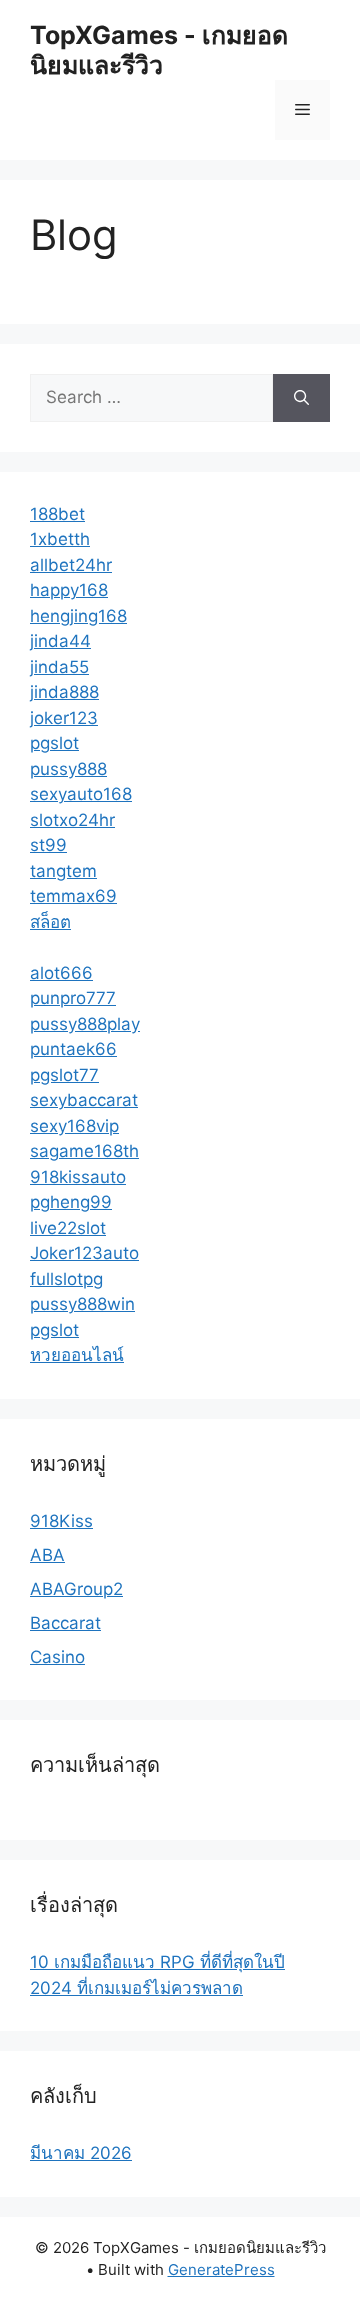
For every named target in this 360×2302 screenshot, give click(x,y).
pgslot (54, 743)
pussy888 (68, 769)
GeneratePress (221, 2269)
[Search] (301, 398)
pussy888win (82, 1304)
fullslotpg (66, 1279)
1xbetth (60, 539)
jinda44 (60, 641)
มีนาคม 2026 (81, 2153)
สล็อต (50, 922)
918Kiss (61, 1521)
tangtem (63, 871)
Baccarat (65, 1623)
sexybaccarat (84, 1100)
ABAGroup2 (76, 1589)
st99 (48, 845)
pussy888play (85, 1024)
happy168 (69, 590)
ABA (47, 1555)
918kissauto (78, 1177)
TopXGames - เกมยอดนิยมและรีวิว (159, 50)
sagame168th (84, 1151)
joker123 (64, 718)
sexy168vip (74, 1126)
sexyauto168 (81, 794)
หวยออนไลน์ (77, 1355)
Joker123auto (84, 1253)
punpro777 (73, 998)
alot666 (61, 973)
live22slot (68, 1228)
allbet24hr (71, 565)
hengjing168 (78, 616)
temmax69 (73, 896)
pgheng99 (71, 1202)
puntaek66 (73, 1049)
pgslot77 (64, 1075)
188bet (57, 514)
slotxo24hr (72, 820)
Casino (57, 1657)
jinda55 (59, 667)
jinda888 (64, 692)
